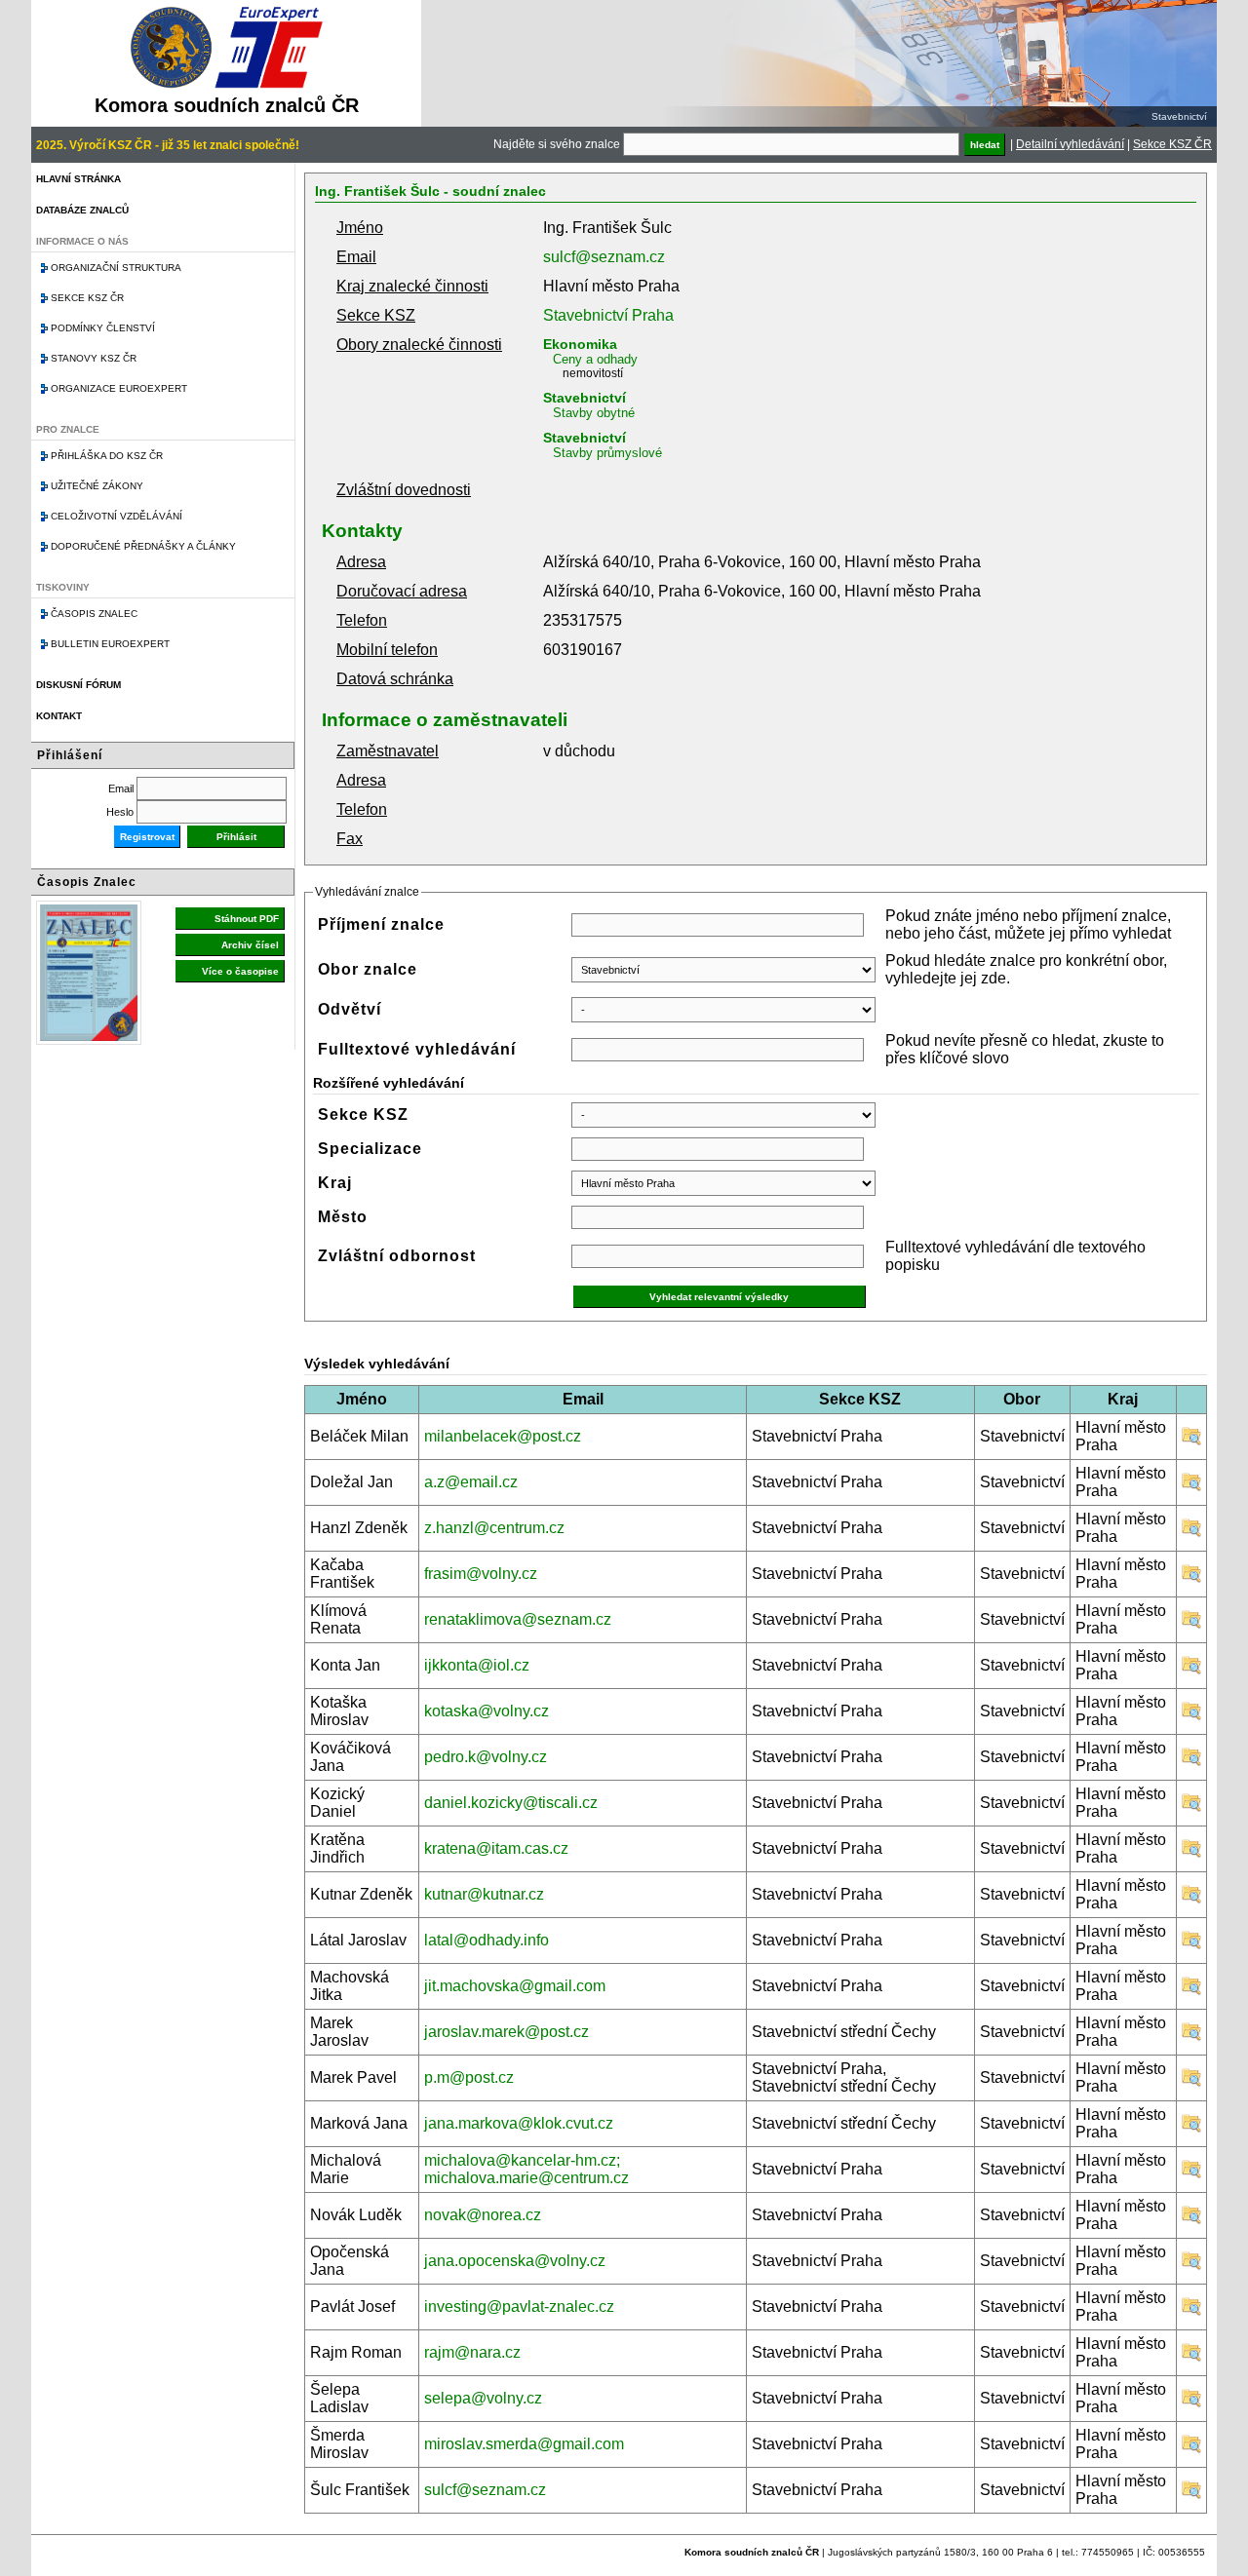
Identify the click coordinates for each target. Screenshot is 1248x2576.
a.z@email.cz (471, 1482)
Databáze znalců (82, 210)
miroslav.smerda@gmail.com (524, 2444)
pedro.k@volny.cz (486, 1757)
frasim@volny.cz (481, 1574)
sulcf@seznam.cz (604, 257)
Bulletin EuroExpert (110, 644)
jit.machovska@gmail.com (515, 1986)
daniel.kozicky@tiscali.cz (511, 1803)
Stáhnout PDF (247, 919)
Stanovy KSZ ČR (94, 358)
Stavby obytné (594, 413)
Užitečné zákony (97, 486)
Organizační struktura (116, 268)
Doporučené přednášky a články (143, 546)
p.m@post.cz (469, 2077)
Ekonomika (580, 344)
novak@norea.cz (483, 2215)
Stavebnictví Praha (608, 315)
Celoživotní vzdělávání (117, 516)
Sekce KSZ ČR (1172, 144)
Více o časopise (240, 971)
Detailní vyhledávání (1070, 144)
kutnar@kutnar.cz (484, 1894)
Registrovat (147, 837)
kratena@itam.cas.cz (496, 1848)
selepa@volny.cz (483, 2398)
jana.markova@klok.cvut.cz (519, 2123)
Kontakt (59, 716)
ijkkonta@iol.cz (477, 1665)
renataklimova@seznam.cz (518, 1619)
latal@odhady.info (487, 1940)
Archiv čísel (250, 945)
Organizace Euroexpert (119, 388)
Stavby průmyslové (607, 453)
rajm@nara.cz (472, 2352)
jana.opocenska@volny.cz (515, 2261)
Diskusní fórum (78, 685)
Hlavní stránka (78, 179)
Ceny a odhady (595, 359)
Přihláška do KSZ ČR (107, 456)
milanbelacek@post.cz (503, 1436)
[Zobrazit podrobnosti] (1191, 1441)
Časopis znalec (94, 614)
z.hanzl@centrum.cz (494, 1528)
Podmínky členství (103, 328)
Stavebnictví (585, 398)
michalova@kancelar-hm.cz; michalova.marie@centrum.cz (526, 2169)
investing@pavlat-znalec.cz (519, 2307)
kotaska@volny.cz (487, 1711)
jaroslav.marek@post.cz (507, 2032)
